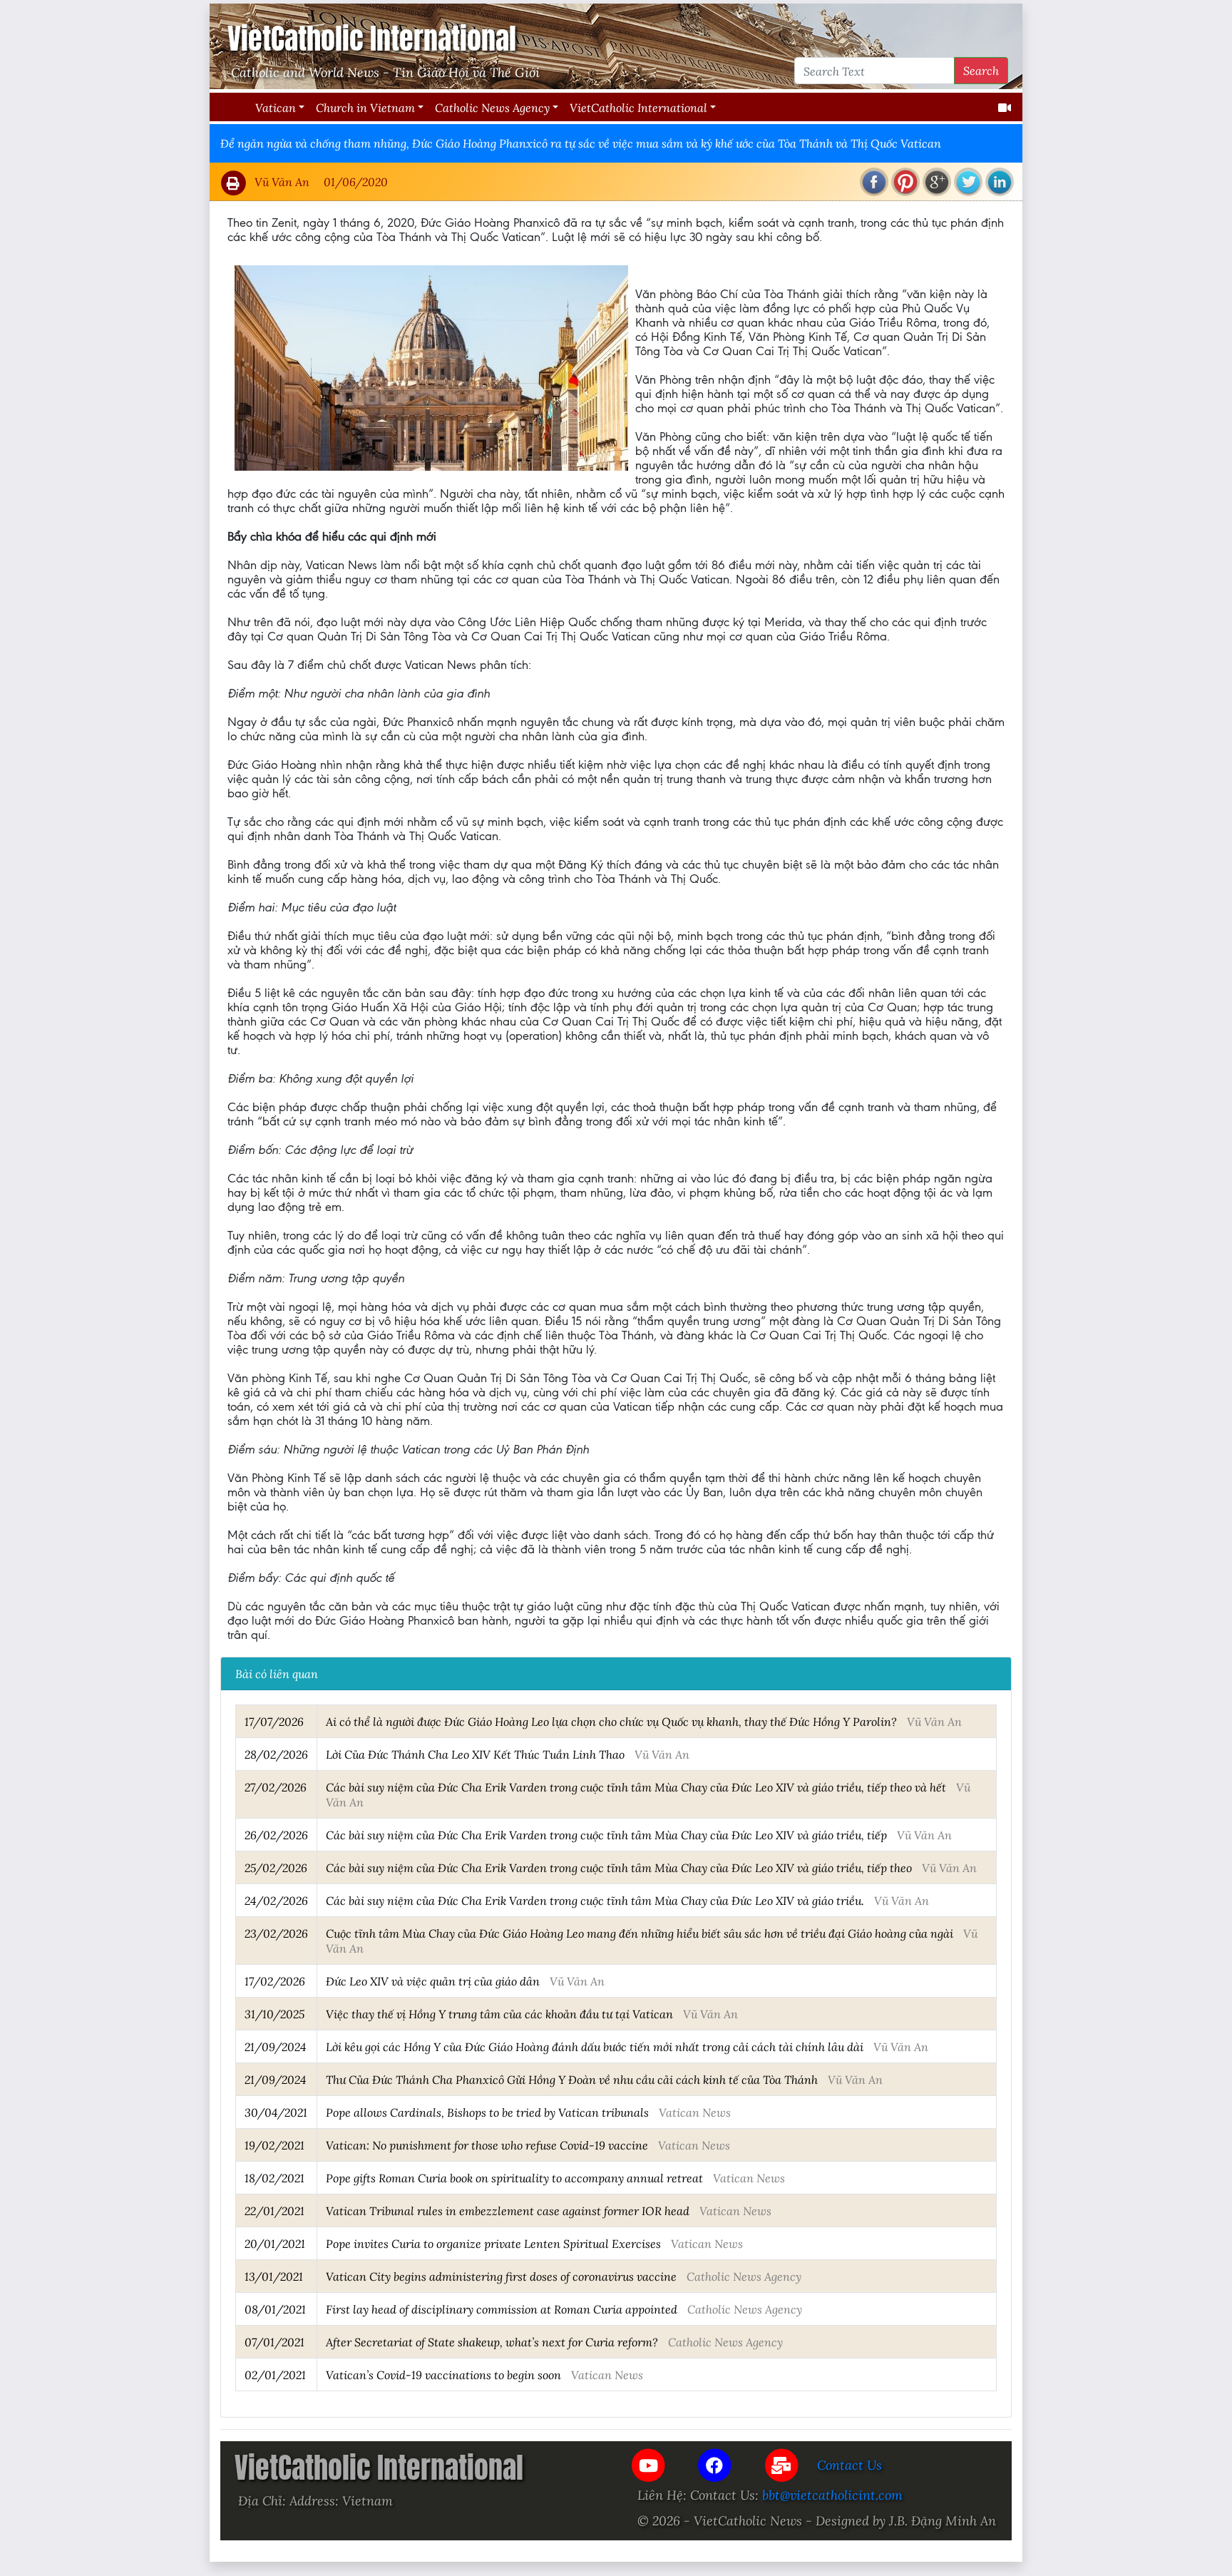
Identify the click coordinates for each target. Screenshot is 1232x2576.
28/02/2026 (276, 1754)
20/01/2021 (275, 2243)
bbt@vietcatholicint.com (832, 2495)
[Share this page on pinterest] (905, 182)
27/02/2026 (276, 1787)
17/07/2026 (274, 1721)
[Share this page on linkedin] (1000, 182)
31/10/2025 (274, 2014)
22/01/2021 (274, 2210)
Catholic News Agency (492, 107)
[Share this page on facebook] (874, 182)
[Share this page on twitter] (968, 182)
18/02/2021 (274, 2178)
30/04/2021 (276, 2112)
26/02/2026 (276, 1835)
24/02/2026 (276, 1900)
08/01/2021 (275, 2309)
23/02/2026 (276, 1933)
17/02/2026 (275, 1981)
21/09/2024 (275, 2046)
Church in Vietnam (365, 107)
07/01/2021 (274, 2342)
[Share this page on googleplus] (937, 182)
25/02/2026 (276, 1867)
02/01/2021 (275, 2375)
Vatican (276, 107)
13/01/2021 (274, 2276)
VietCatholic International (638, 107)
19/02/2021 (274, 2145)
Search (981, 70)
